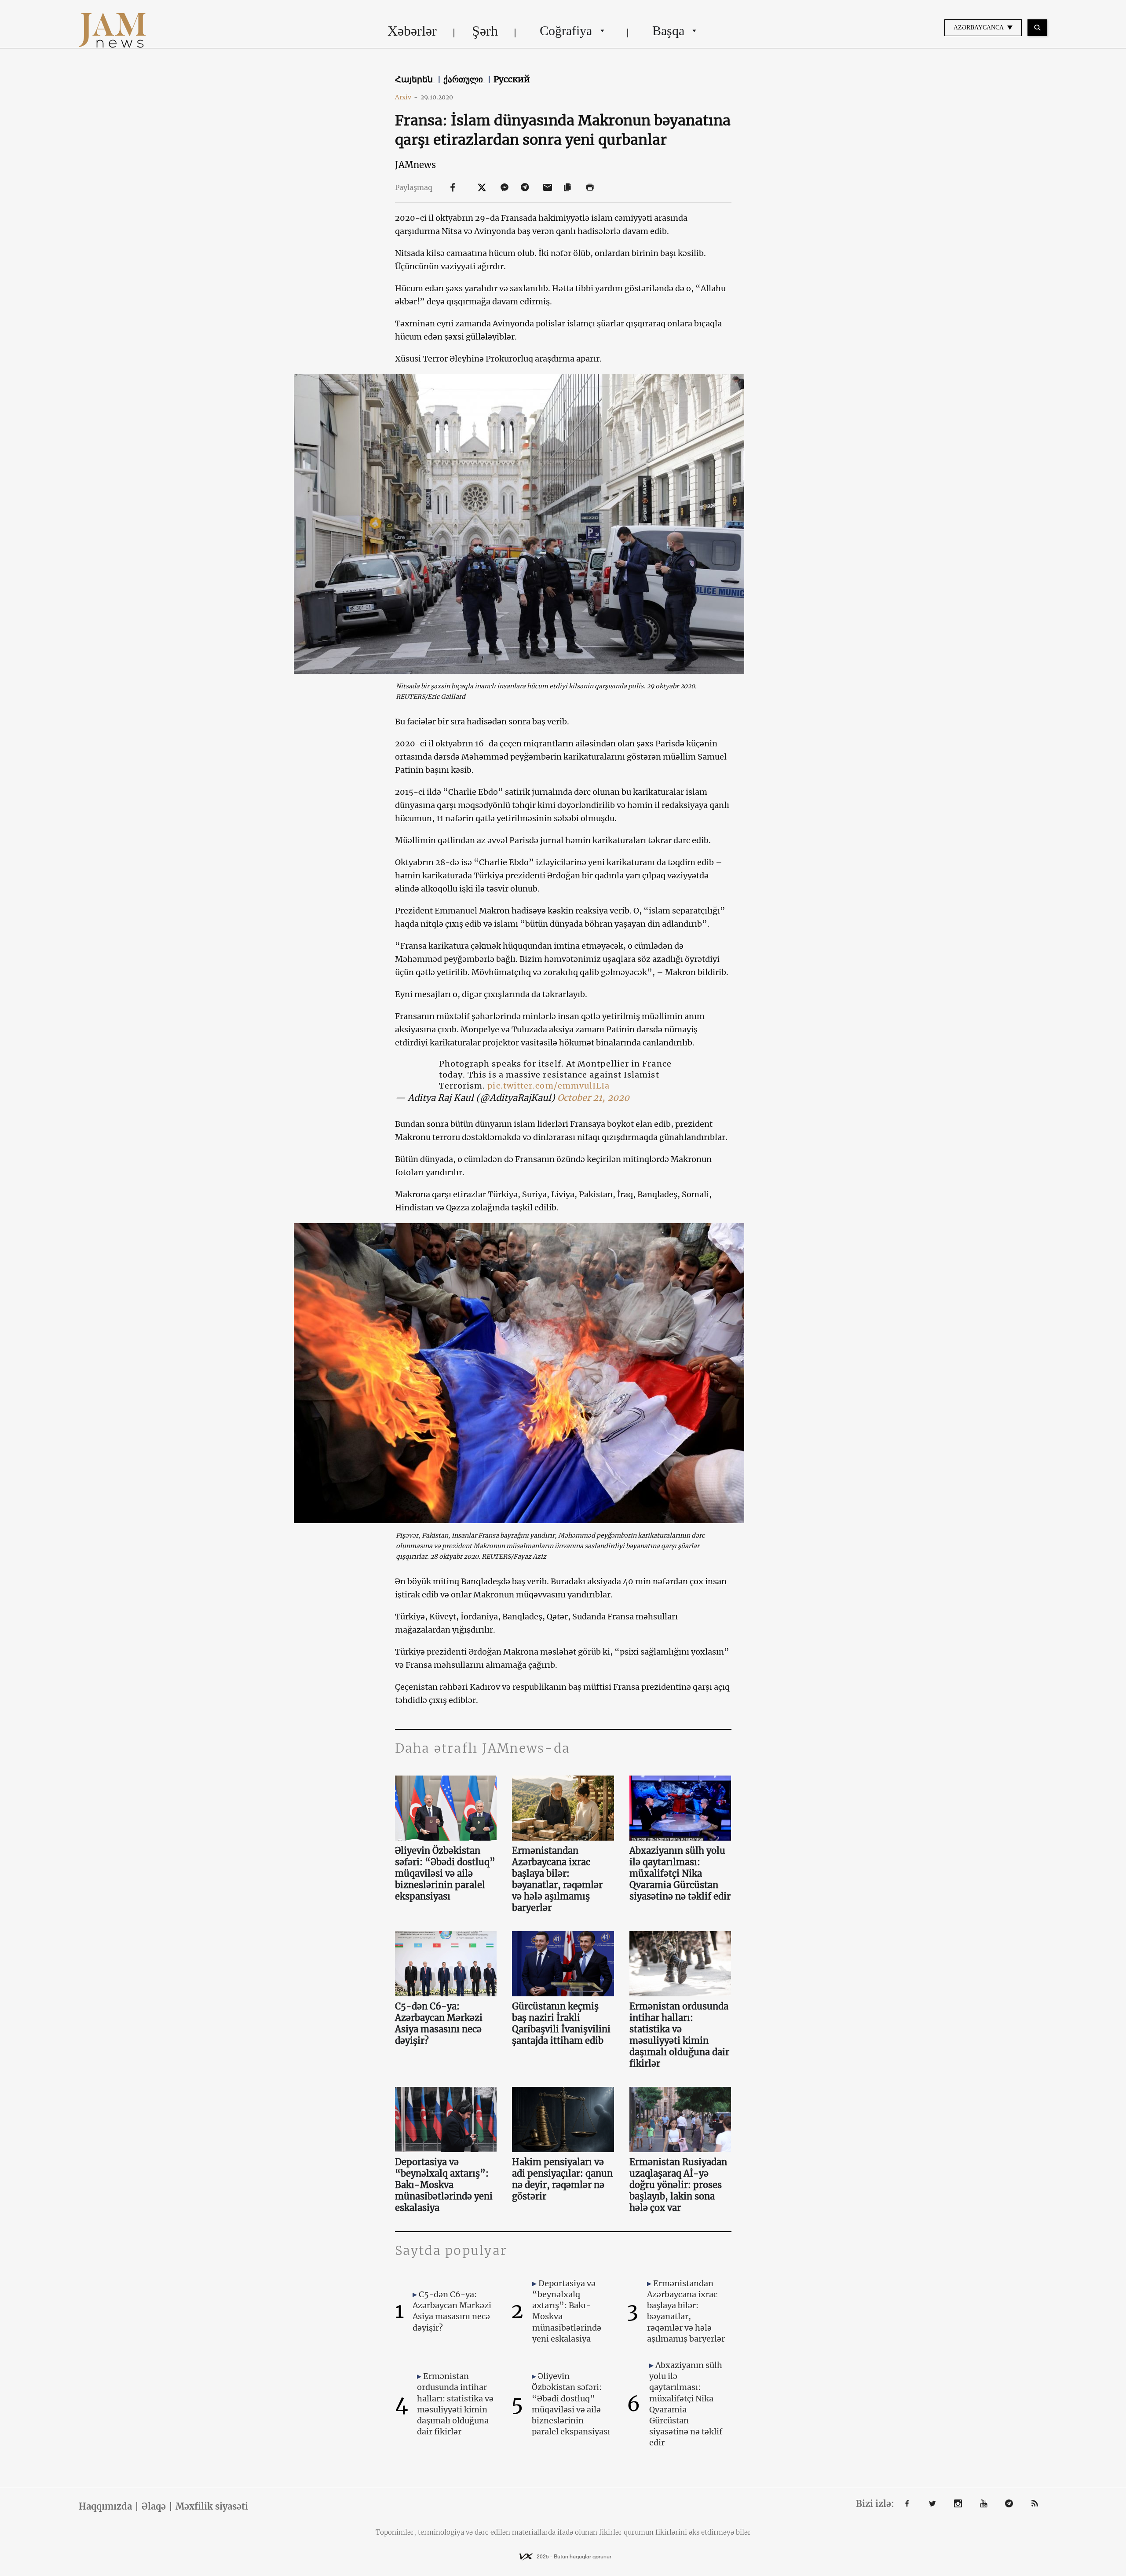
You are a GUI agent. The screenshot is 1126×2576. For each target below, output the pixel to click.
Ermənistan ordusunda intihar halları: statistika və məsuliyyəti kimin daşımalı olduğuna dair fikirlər (679, 2035)
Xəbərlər (412, 31)
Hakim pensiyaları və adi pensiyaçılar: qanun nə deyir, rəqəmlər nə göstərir (562, 2179)
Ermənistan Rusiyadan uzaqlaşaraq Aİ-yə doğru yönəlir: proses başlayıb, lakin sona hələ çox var (678, 2185)
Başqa (668, 31)
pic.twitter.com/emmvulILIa (548, 1086)
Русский (512, 79)
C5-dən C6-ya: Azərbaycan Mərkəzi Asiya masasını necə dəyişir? (439, 2023)
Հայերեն (415, 79)
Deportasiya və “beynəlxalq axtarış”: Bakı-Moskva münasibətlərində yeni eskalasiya (444, 2185)
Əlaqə (154, 2507)
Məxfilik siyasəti (212, 2507)
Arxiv (406, 97)
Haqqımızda (105, 2507)
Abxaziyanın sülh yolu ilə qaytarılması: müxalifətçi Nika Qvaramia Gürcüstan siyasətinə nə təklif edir (680, 1873)
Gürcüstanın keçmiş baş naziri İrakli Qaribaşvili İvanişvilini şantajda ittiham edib (561, 2023)
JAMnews (415, 165)
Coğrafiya (566, 31)
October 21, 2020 (593, 1098)
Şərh (485, 31)
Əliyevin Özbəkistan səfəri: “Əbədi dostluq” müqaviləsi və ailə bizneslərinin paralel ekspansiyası (445, 1873)
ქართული (464, 79)
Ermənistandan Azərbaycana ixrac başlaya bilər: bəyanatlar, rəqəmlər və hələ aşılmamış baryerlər (557, 1879)
